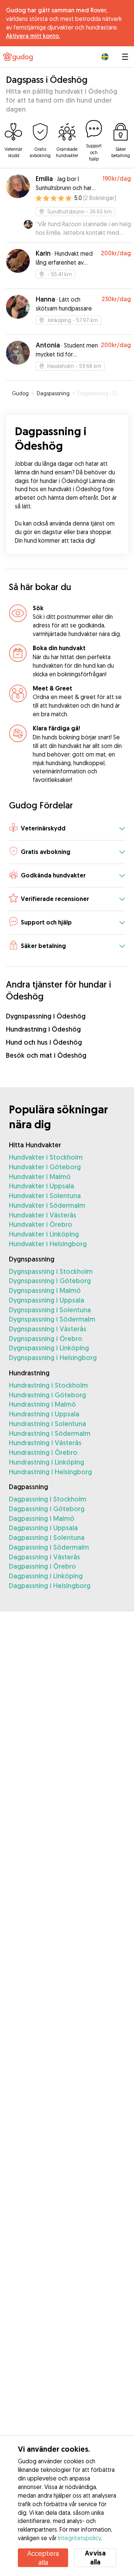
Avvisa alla (95, 2558)
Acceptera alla (43, 2558)
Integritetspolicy (79, 2538)
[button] (67, 829)
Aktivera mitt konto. (33, 36)
